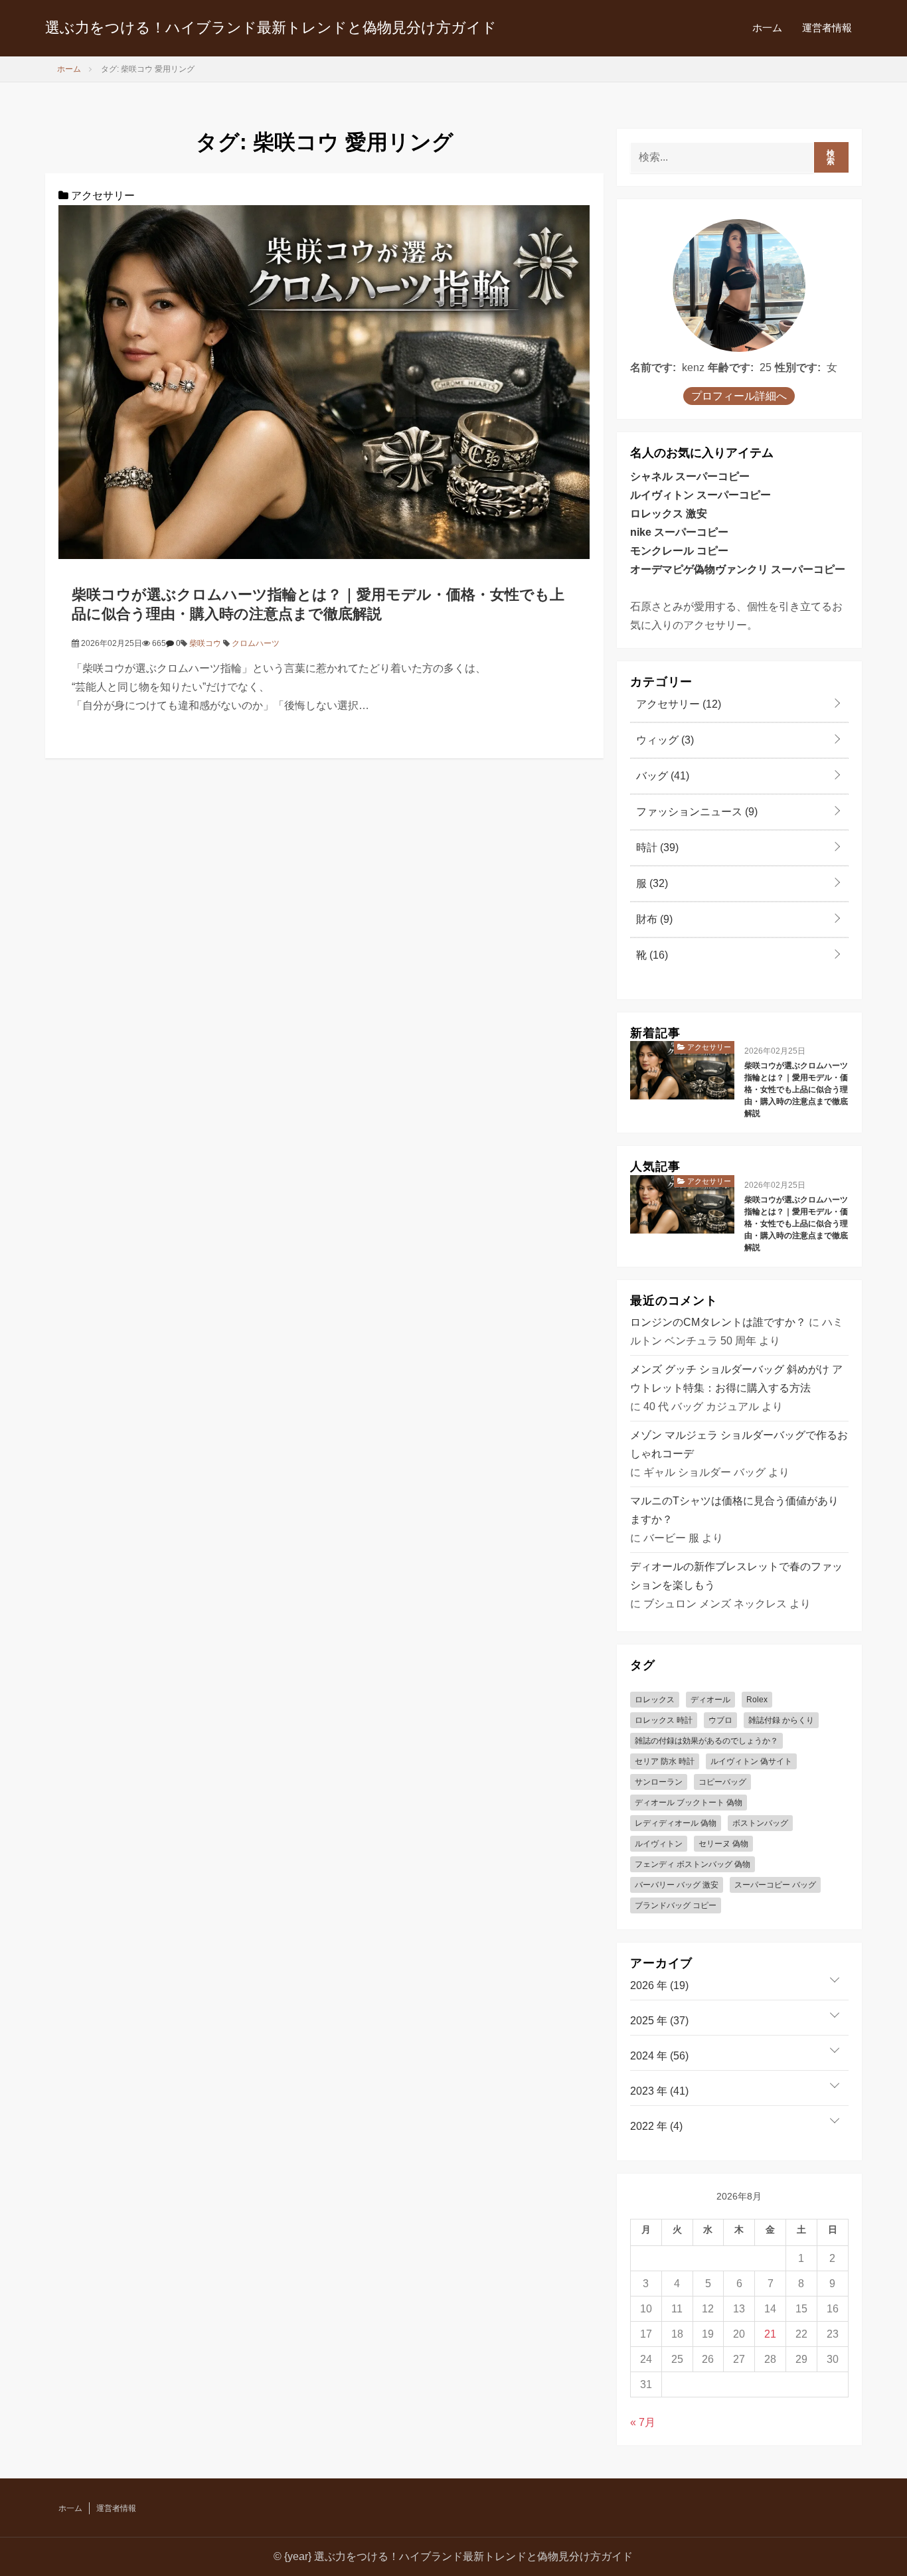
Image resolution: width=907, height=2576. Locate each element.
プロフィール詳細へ (739, 396)
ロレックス (655, 1700)
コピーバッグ (722, 1782)
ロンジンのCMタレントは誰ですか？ (718, 1322)
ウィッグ (664, 740)
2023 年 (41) (659, 2091)
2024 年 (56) (659, 2056)
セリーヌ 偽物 (723, 1844)
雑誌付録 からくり (781, 1720)
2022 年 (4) (656, 2126)
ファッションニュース (696, 812)
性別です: (798, 367)
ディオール (710, 1700)
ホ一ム (767, 28)
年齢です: (731, 367)
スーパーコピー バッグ (775, 1885)
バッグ (661, 776)
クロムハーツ (256, 643)
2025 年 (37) (659, 2021)
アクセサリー (102, 196)
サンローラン (659, 1782)
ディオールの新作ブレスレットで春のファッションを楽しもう (736, 1576)
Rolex (757, 1700)
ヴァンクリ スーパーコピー (780, 569)
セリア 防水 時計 (665, 1761)
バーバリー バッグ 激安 (677, 1885)
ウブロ (720, 1720)
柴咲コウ (205, 643)
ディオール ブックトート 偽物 (689, 1803)
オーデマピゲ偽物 (673, 569)
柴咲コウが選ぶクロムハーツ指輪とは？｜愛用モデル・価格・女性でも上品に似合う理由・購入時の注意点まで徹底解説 (796, 1089)
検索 (831, 157)
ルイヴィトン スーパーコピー (701, 495)
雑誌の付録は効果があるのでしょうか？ (706, 1741)
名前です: (653, 367)
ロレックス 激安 (669, 514)
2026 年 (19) (659, 1985)
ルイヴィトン (659, 1844)
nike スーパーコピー (679, 532)
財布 (653, 919)
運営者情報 (827, 28)
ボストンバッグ (760, 1823)
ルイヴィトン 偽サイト (751, 1761)
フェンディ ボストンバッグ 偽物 (693, 1864)
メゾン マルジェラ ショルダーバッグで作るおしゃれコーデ (739, 1444)
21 (770, 2334)
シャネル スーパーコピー (690, 476)
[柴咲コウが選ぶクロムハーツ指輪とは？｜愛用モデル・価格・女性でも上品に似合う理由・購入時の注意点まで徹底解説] (324, 381)
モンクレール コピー (679, 551)
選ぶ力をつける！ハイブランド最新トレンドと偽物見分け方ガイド (271, 28)
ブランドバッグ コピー (676, 1905)
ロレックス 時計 (664, 1720)
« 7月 (643, 2422)
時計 (656, 847)
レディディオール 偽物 (676, 1823)
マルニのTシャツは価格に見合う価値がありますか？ (734, 1510)
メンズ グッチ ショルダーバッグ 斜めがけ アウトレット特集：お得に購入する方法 (736, 1379)
